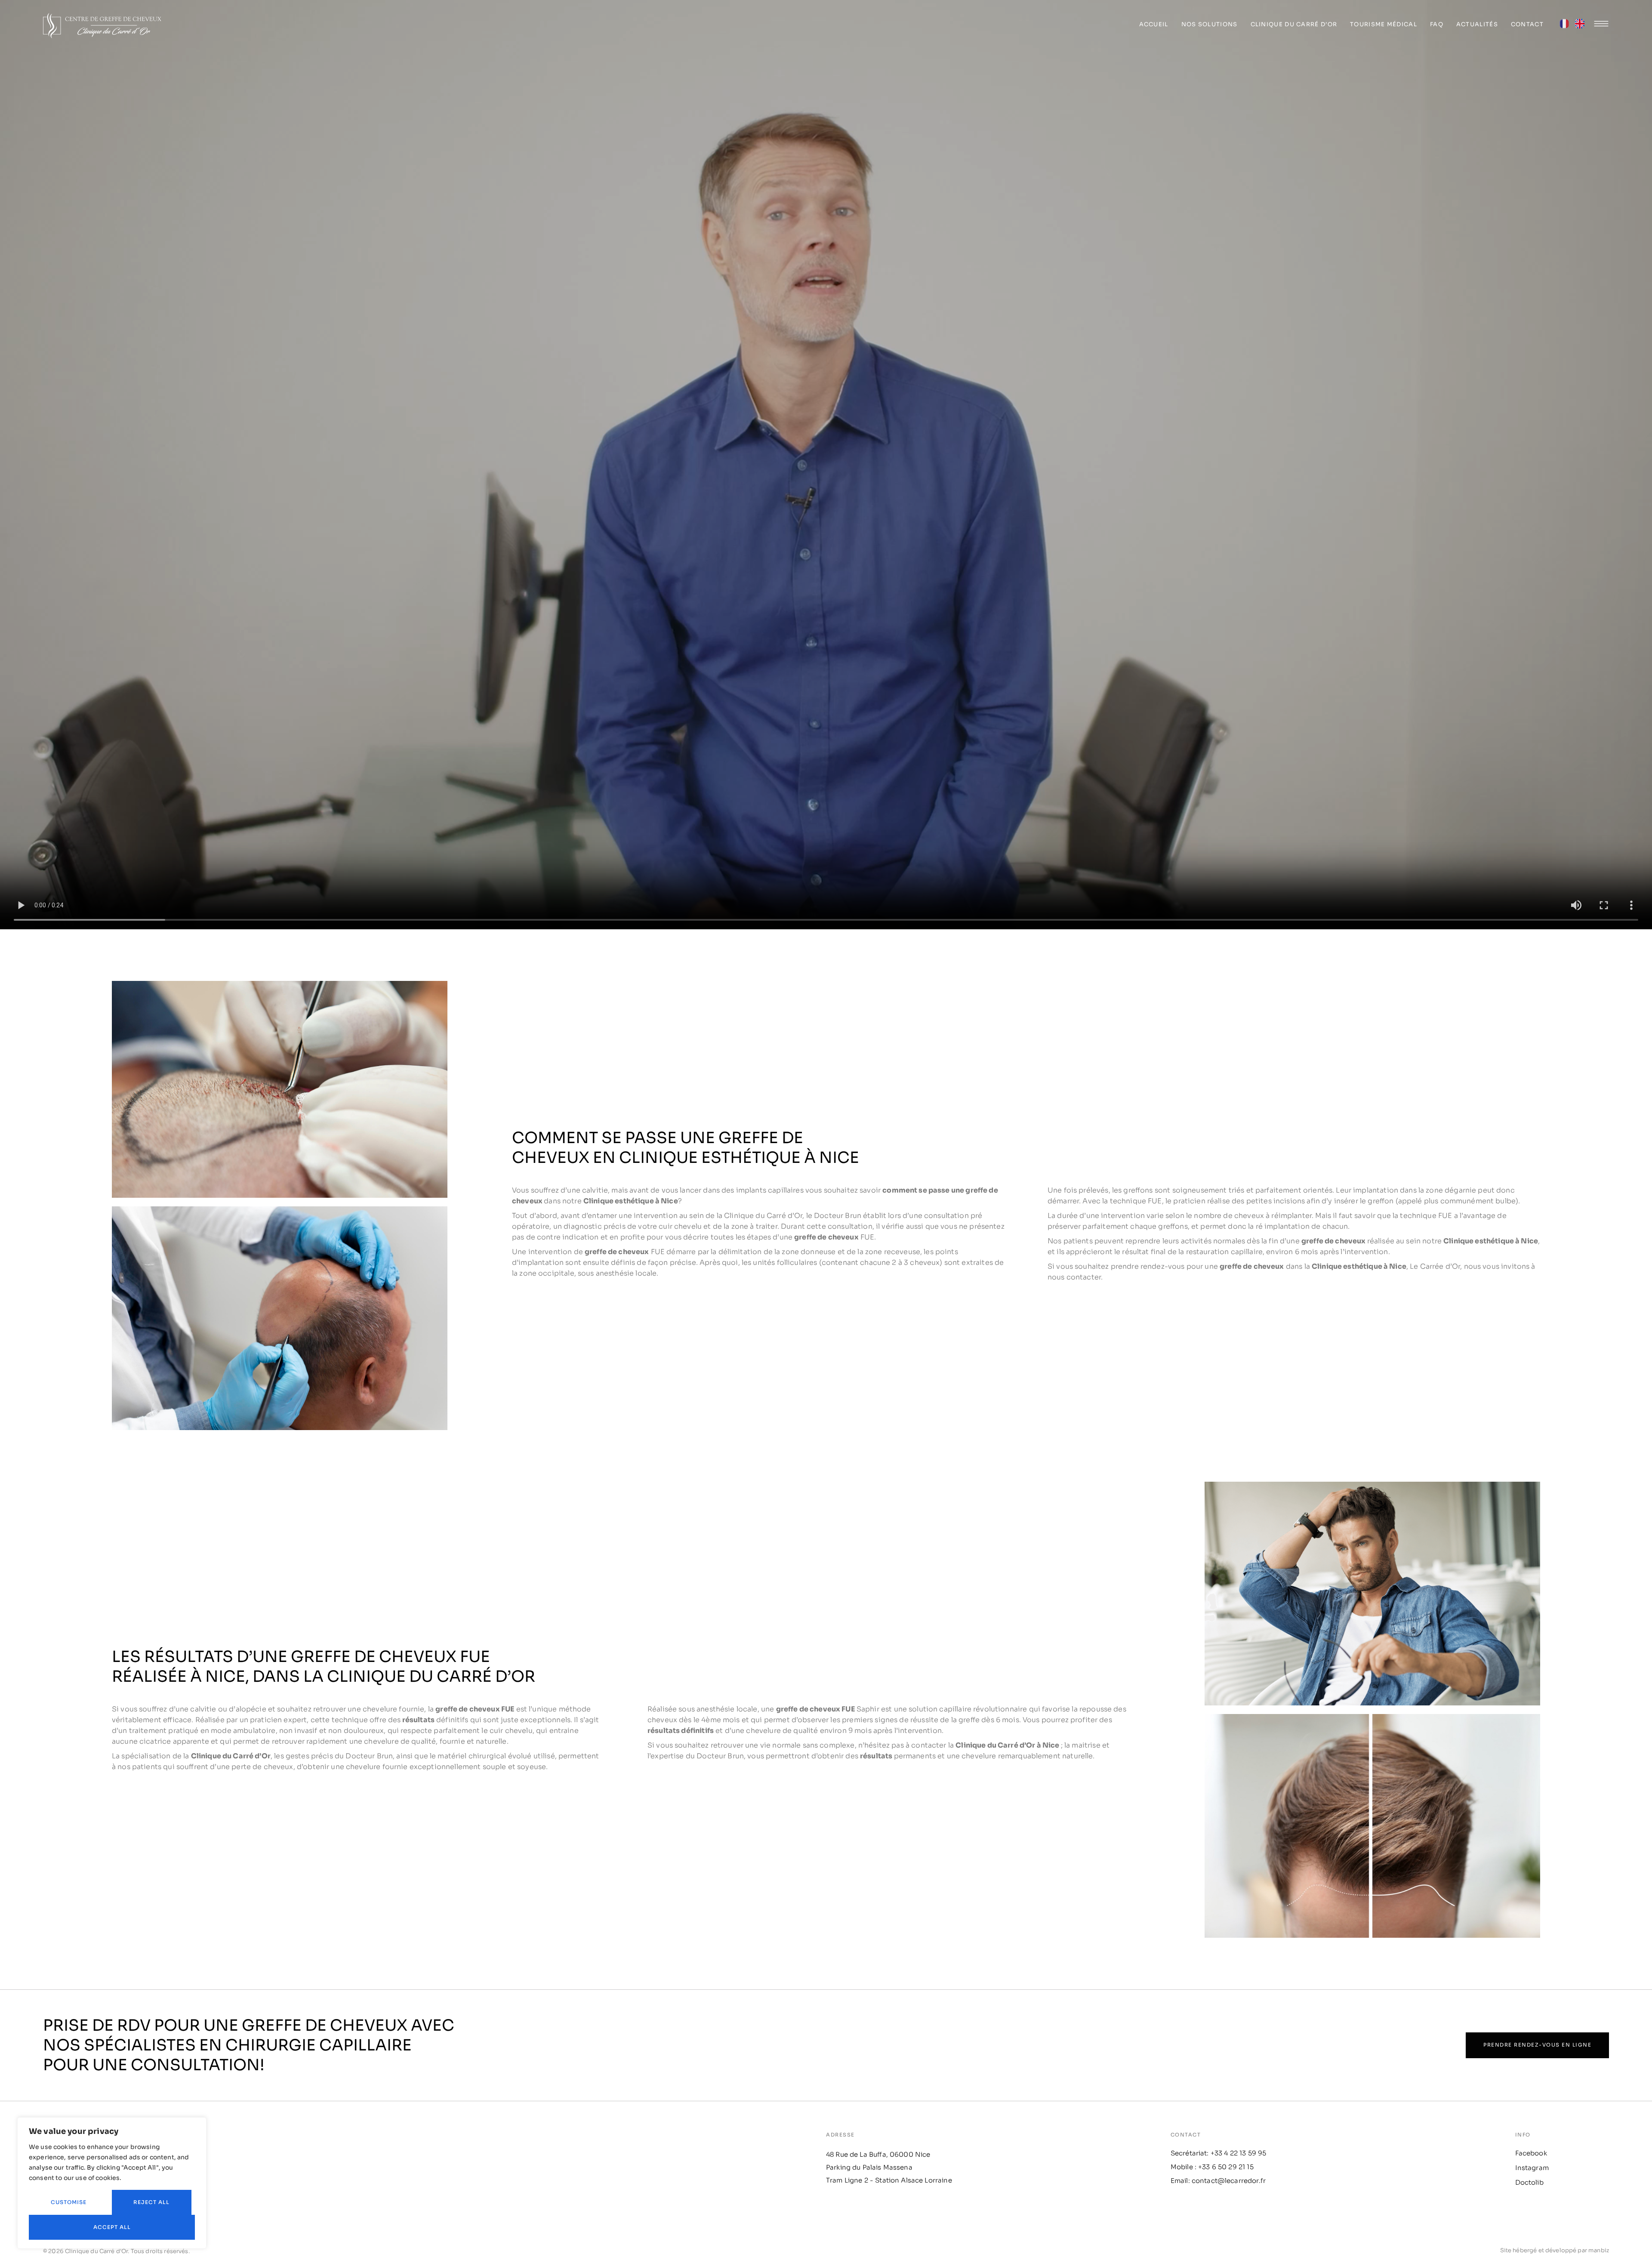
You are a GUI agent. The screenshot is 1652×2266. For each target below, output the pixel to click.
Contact (1527, 24)
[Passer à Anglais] (1580, 26)
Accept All (112, 2227)
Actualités (1477, 24)
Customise (69, 2202)
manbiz (1599, 2250)
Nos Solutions (1210, 24)
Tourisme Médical (1384, 24)
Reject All (151, 2202)
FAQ (1437, 24)
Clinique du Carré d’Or (1294, 24)
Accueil (1154, 24)
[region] (112, 2183)
